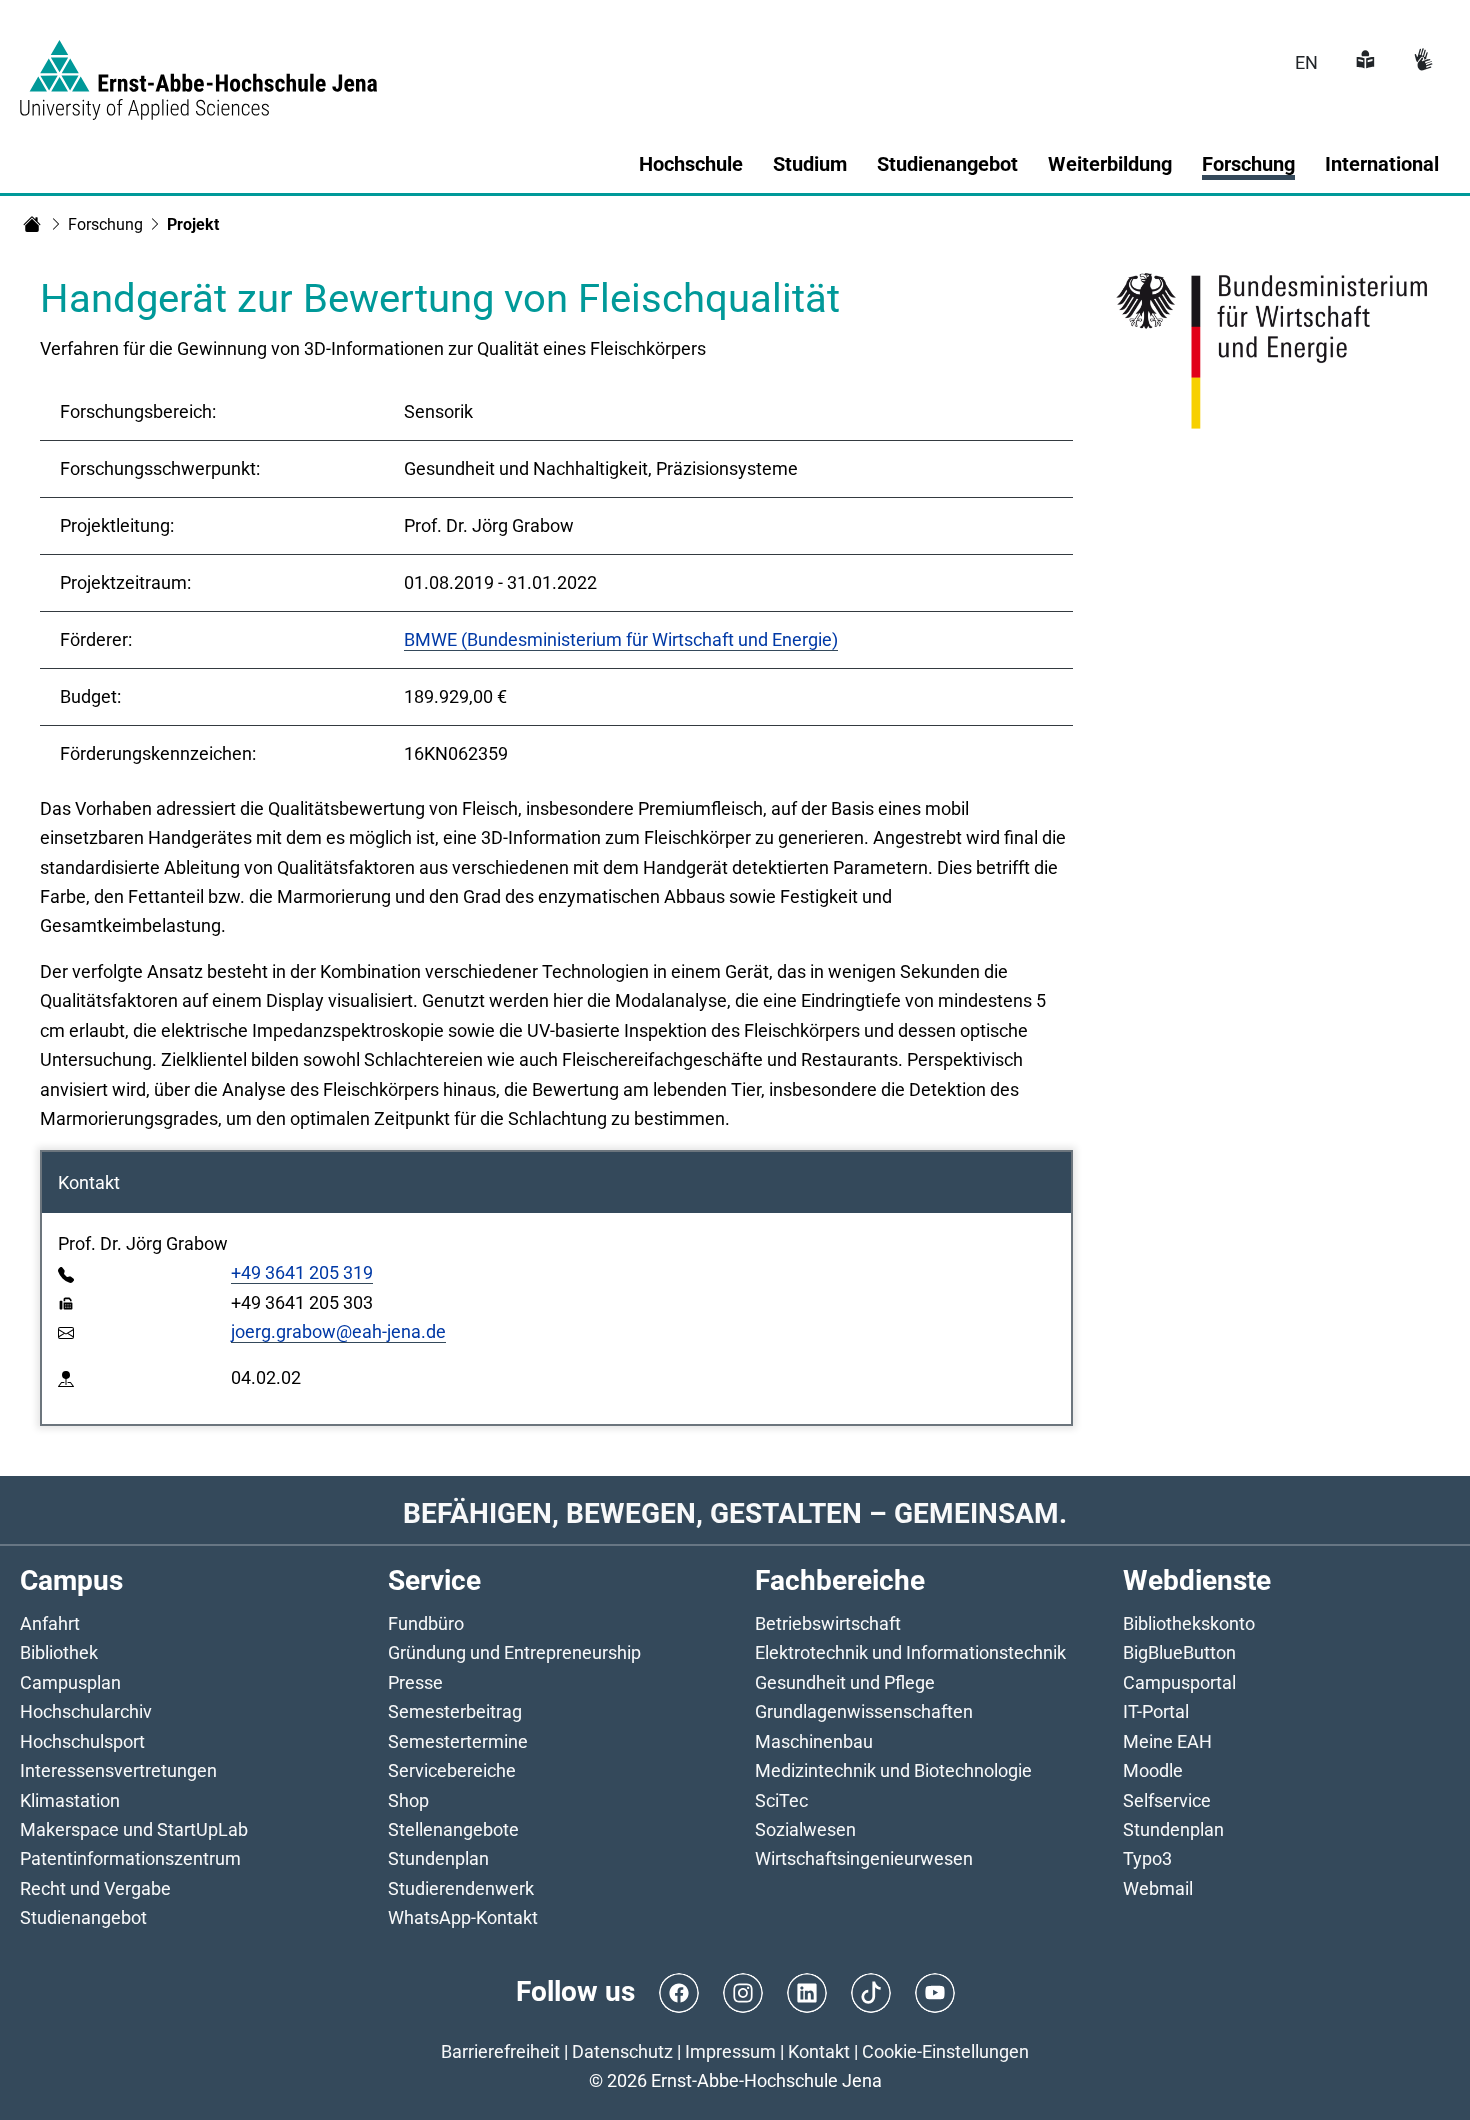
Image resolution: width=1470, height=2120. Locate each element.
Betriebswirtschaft (828, 1623)
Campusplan (70, 1682)
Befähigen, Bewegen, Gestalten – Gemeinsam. (735, 1513)
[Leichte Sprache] (1363, 62)
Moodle (1153, 1770)
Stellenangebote (453, 1829)
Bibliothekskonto (1189, 1623)
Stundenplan (438, 1858)
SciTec (781, 1800)
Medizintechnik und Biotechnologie (893, 1770)
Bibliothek (59, 1652)
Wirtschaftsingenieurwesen (864, 1858)
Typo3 (1147, 1858)
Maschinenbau (814, 1741)
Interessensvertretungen (118, 1770)
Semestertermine (458, 1741)
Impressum (730, 2051)
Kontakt (819, 2051)
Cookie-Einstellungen (945, 2051)
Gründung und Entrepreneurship (514, 1652)
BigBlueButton (1179, 1652)
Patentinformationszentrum (130, 1858)
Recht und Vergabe (95, 1888)
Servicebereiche (452, 1770)
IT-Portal (1156, 1711)
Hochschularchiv (86, 1711)
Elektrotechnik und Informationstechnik (910, 1652)
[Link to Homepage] (198, 68)
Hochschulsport (82, 1741)
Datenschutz (622, 2051)
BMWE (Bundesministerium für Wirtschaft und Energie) (621, 639)
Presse (415, 1682)
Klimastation (70, 1800)
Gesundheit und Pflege (845, 1682)
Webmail (1158, 1888)
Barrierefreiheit (500, 2051)
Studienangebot (83, 1917)
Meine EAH (1167, 1741)
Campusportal (1179, 1682)
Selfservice (1167, 1800)
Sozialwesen (805, 1829)
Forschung (105, 224)
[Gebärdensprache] (1421, 62)
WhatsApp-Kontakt (463, 1917)
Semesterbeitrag (455, 1711)
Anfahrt (50, 1623)
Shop (408, 1800)
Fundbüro (426, 1623)
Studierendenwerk (461, 1888)
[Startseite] (32, 224)
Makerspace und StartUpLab (134, 1829)
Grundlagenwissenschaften (864, 1711)
